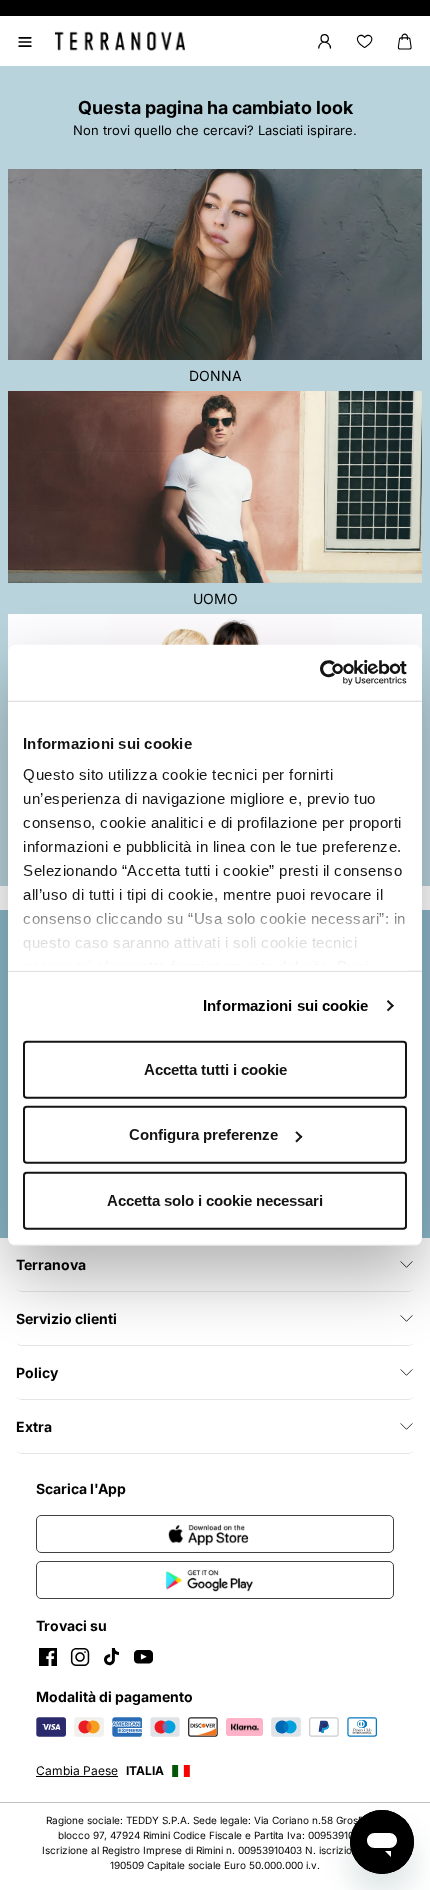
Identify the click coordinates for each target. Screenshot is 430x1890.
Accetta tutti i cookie (215, 1068)
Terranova (51, 1264)
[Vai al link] (215, 1534)
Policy (37, 1372)
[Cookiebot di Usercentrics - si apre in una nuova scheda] (319, 673)
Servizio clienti (66, 1318)
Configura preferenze (203, 1134)
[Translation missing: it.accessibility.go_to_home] (120, 41)
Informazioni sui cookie (285, 1005)
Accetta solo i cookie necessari (215, 1199)
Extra (34, 1426)
